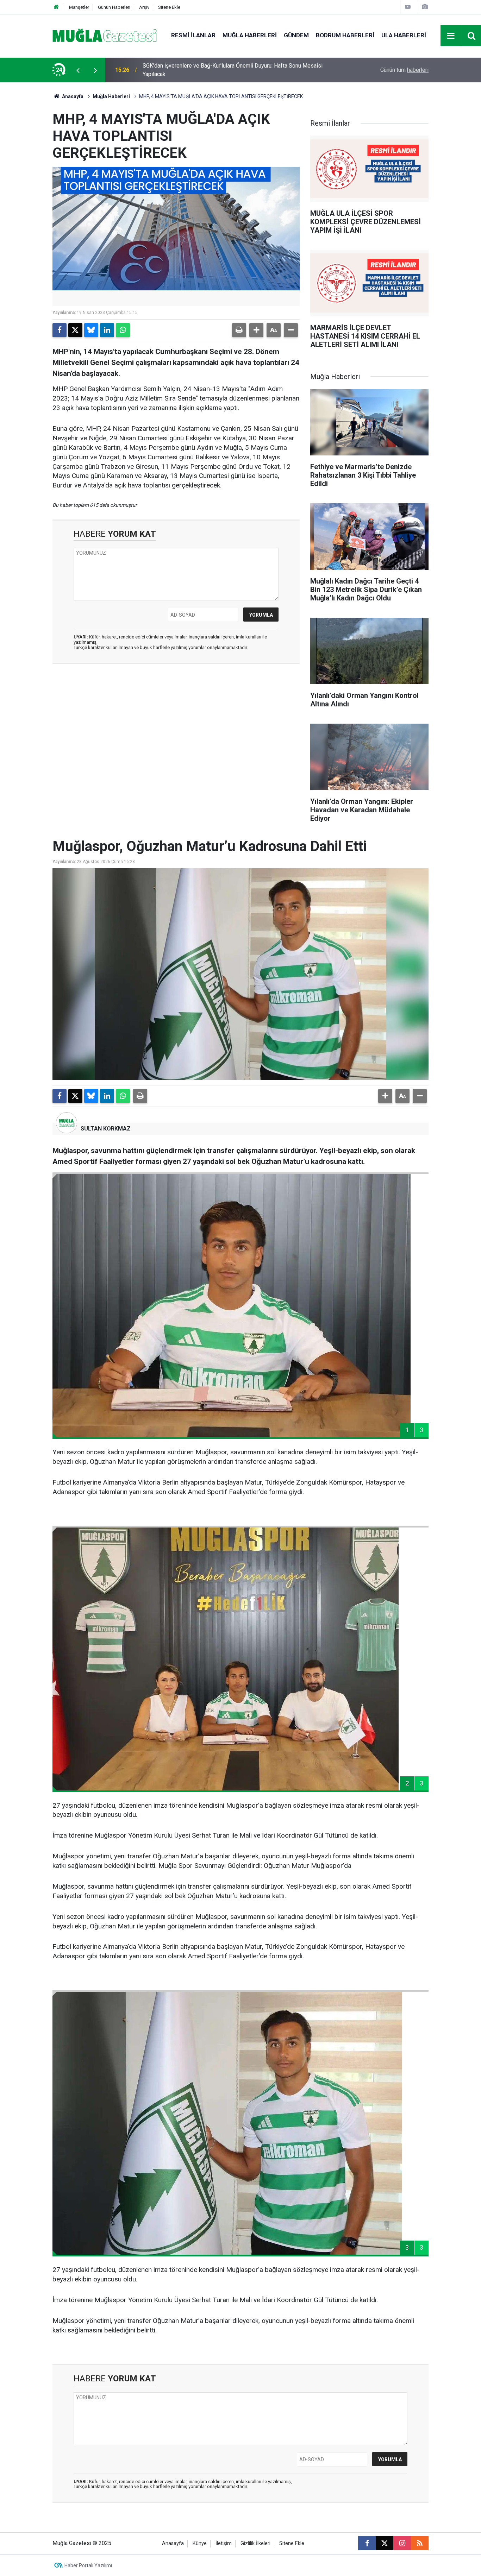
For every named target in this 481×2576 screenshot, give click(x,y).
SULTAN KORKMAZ (106, 1129)
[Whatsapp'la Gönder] (123, 330)
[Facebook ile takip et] (367, 2543)
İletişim (224, 2543)
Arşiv (144, 7)
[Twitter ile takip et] (385, 2543)
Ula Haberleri (404, 35)
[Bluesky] (91, 330)
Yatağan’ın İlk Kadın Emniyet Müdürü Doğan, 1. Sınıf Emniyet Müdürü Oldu (231, 70)
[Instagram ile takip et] (402, 2543)
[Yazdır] (239, 330)
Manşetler (79, 7)
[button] (256, 330)
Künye (200, 2543)
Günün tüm (404, 70)
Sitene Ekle (169, 7)
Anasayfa (72, 96)
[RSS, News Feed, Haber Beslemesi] (420, 2543)
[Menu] (451, 36)
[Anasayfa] (56, 7)
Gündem (296, 35)
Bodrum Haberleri (345, 35)
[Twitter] (75, 330)
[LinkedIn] (107, 330)
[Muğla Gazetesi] (105, 35)
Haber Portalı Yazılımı (88, 2565)
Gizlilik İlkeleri (255, 2543)
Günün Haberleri (114, 7)
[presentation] (78, 70)
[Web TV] (408, 7)
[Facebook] (60, 330)
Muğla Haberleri (250, 35)
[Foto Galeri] (425, 7)
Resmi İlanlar (193, 35)
